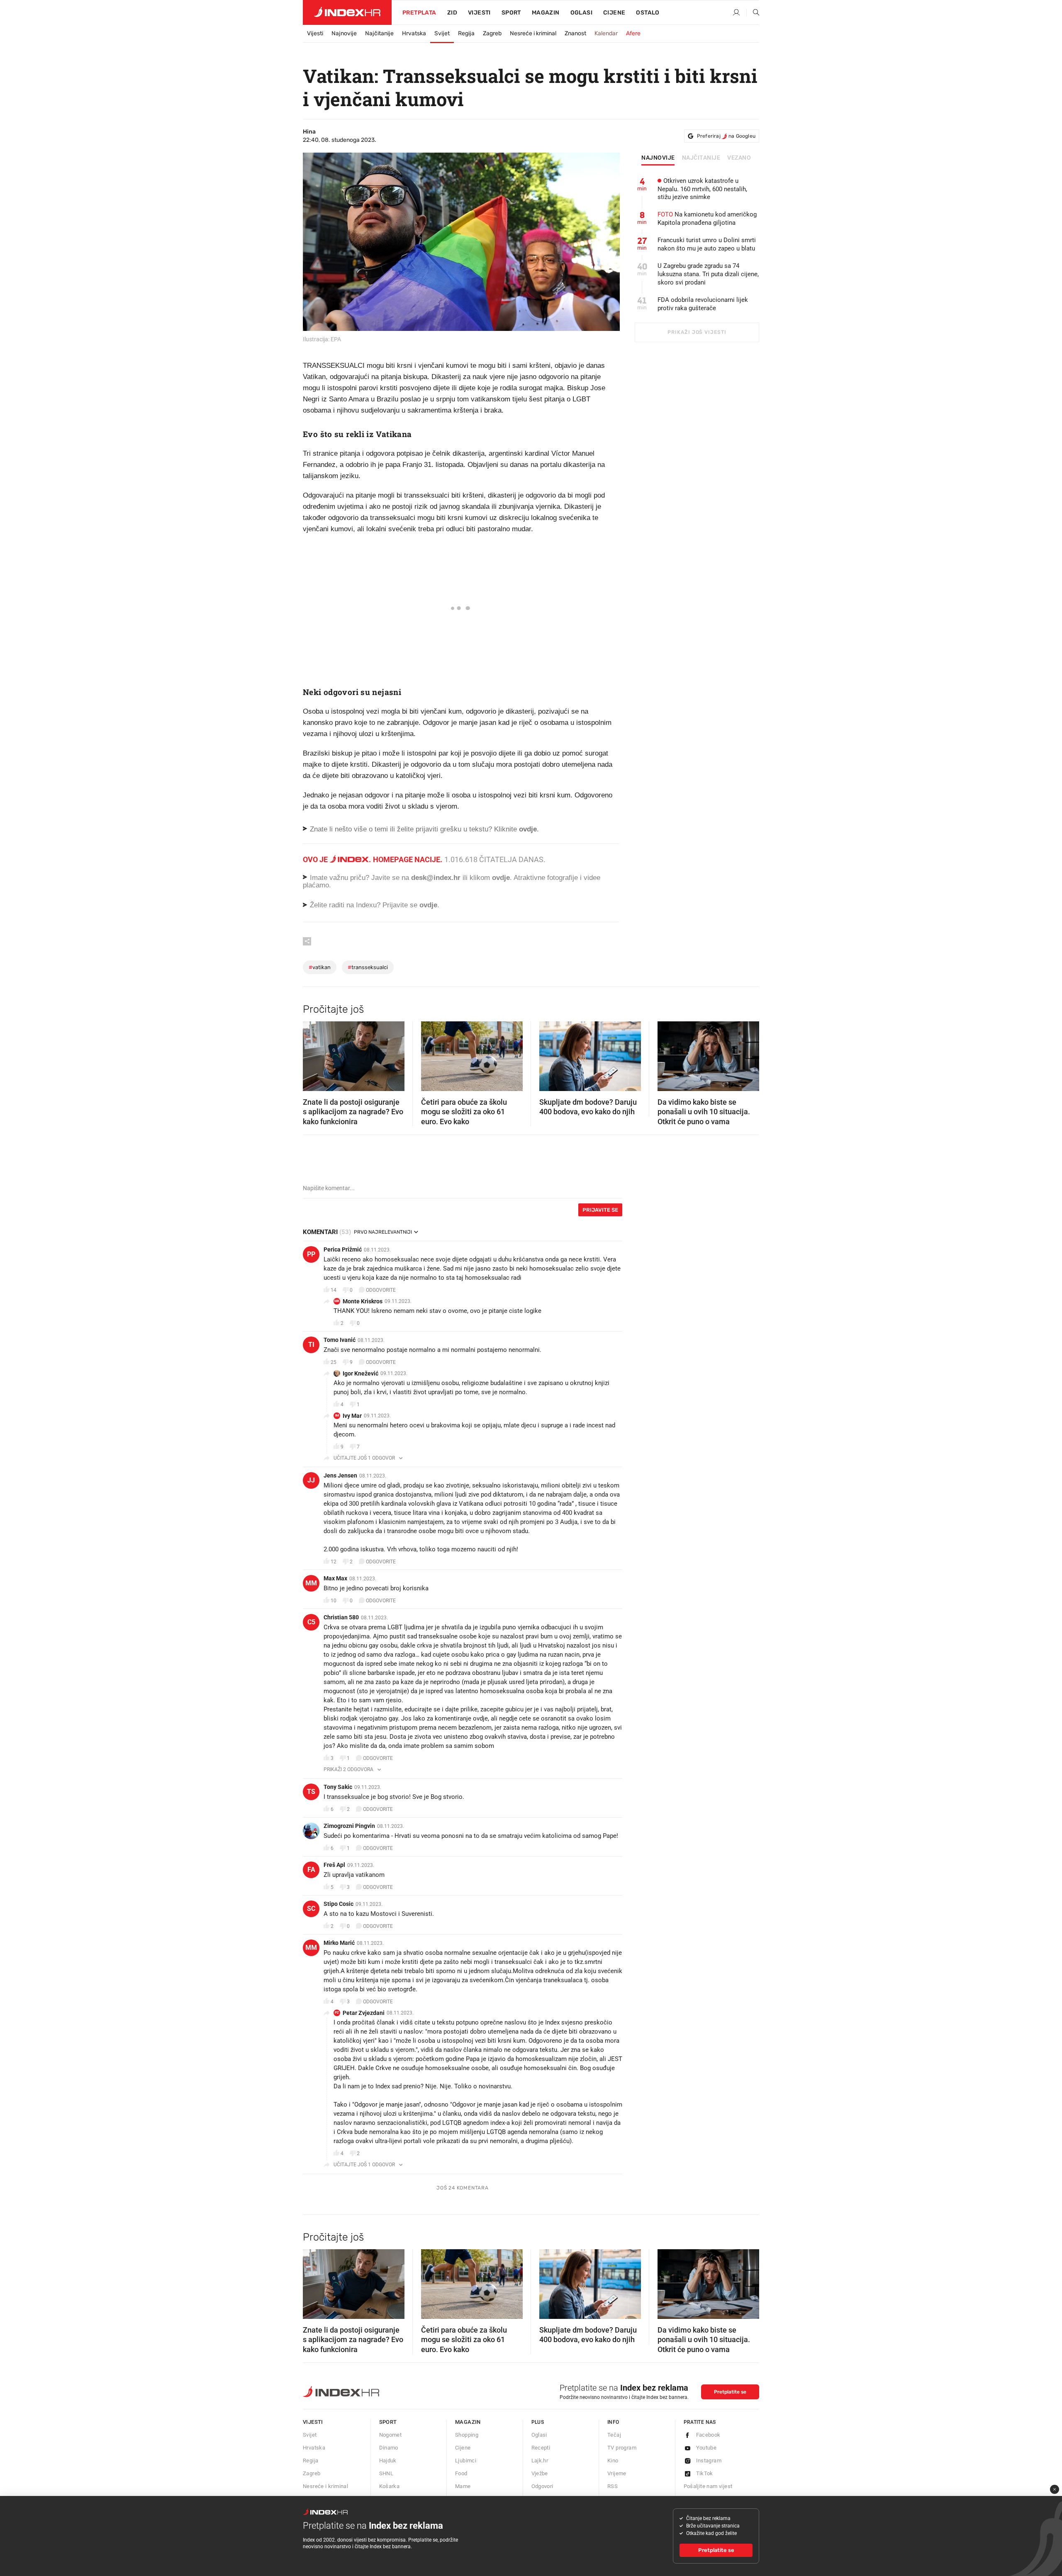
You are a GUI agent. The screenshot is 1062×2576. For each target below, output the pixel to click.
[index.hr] (347, 12)
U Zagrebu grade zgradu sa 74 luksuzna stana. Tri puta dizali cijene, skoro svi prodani (708, 274)
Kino (613, 2461)
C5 (311, 1622)
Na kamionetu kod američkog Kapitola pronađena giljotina (707, 219)
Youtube (706, 2448)
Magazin (468, 2422)
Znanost (575, 33)
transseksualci (368, 967)
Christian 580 (341, 1617)
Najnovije (344, 33)
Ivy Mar (352, 1416)
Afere (633, 33)
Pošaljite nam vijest (708, 2486)
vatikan (320, 967)
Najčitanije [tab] (701, 158)
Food (461, 2473)
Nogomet (391, 2435)
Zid (452, 13)
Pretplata (419, 13)
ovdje (501, 878)
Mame (463, 2486)
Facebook (708, 2435)
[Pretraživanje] (753, 13)
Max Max (335, 1578)
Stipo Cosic (339, 1904)
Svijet (442, 33)
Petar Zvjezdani (364, 2013)
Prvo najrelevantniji (383, 1232)
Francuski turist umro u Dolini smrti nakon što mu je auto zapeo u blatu (707, 244)
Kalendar (606, 33)
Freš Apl (334, 1865)
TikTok (705, 2473)
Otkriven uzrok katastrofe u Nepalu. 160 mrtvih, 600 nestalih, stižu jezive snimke (702, 189)
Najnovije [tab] (658, 158)
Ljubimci (466, 2461)
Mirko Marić (339, 1943)
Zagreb (492, 33)
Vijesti (479, 13)
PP (311, 1254)
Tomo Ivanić (340, 1340)
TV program (622, 2448)
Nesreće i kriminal (533, 33)
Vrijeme (617, 2473)
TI (311, 1345)
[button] (313, 1054)
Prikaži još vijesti (697, 332)
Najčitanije (379, 33)
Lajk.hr (540, 2461)
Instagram (709, 2461)
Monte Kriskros (363, 1301)
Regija (466, 33)
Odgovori (542, 2486)
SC (311, 1909)
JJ (311, 1480)
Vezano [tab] (739, 158)
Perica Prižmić (343, 1249)
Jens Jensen (340, 1475)
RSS (613, 2486)
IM (337, 1416)
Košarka (390, 2486)
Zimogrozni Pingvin (349, 1826)
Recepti (541, 2448)
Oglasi (581, 13)
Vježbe (540, 2473)
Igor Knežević (360, 1373)
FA (311, 1870)
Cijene (614, 13)
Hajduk (388, 2461)
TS (311, 1792)
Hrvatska (414, 33)
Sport (511, 13)
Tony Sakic (338, 1787)
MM (311, 1583)
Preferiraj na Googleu (726, 136)
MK (337, 1301)
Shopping (467, 2435)
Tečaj (614, 2435)
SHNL (386, 2473)
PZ (337, 2013)
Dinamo (389, 2448)
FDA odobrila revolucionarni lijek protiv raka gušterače (703, 304)
